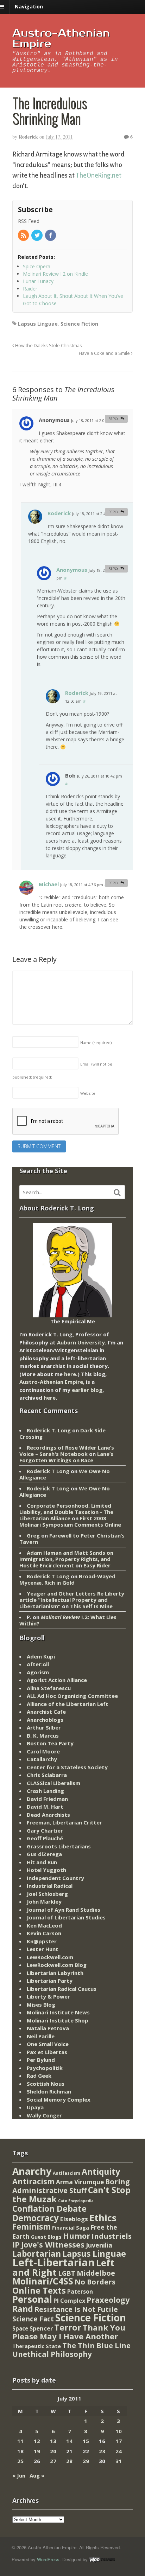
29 (86, 2461)
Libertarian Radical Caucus (62, 1989)
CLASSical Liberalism (53, 1783)
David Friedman (47, 1799)
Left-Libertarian (53, 2262)
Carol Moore (43, 1751)
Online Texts (39, 2290)
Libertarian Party (50, 1981)
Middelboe (96, 2273)
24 (119, 2451)
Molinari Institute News (58, 2012)
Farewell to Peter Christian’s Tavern (72, 1539)
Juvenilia (99, 2245)
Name (96, 1043)
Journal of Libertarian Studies (66, 1917)
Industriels (112, 2236)
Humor (77, 2236)
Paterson (80, 2291)
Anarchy (32, 2171)
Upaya (35, 2107)
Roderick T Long (48, 1471)
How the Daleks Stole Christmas (48, 346)
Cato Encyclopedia (76, 2201)
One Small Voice (48, 2044)
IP (16, 2245)
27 (53, 2461)
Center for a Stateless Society (67, 1767)
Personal (32, 2299)
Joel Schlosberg (47, 1894)
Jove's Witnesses (53, 2245)
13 (53, 2441)
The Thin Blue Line (96, 2345)
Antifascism (67, 2173)
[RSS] (24, 236)
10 (119, 2431)
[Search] (117, 1193)
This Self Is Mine (91, 1606)
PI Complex (69, 2300)
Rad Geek (39, 2076)
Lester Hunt (43, 1949)
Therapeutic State (37, 2346)
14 (69, 2441)
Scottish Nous (46, 2084)
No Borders (95, 2282)
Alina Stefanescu (49, 1688)
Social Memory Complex (59, 2099)
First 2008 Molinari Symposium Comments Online (70, 1521)
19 (37, 2451)
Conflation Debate (49, 2209)
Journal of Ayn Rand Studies (64, 1910)
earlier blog (87, 1390)
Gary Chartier (45, 1830)
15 (86, 2441)
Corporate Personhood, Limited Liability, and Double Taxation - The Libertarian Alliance (66, 1512)
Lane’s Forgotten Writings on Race (66, 1457)
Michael (49, 884)
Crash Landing (45, 1791)
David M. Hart (45, 1807)
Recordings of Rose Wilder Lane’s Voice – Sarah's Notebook (67, 1451)
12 (37, 2441)
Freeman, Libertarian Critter (64, 1822)
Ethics (103, 2218)
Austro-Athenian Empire (61, 39)
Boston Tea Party (50, 1743)
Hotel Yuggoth (46, 1870)
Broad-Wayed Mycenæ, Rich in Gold (67, 1579)
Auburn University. (82, 1342)
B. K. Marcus (43, 1736)
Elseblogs (74, 2219)
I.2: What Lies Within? (68, 1620)
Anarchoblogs (45, 1720)
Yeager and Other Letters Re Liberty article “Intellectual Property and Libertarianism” (72, 1600)
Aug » (37, 2475)
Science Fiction (79, 324)
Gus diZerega (44, 1854)
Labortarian (37, 2254)
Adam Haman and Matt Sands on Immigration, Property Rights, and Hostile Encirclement (66, 1559)
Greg (33, 1535)
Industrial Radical (50, 1886)
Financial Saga (71, 2228)
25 (20, 2461)
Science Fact (33, 2319)
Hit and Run (42, 1862)
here (70, 1374)
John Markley (44, 1901)
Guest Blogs (46, 2237)
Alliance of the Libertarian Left (68, 1704)
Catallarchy (42, 1759)
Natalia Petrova (48, 2028)
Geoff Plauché (45, 1838)
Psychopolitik (45, 2068)
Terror (68, 2327)
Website (88, 1093)
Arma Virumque (80, 2182)
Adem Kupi (41, 1656)
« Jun (19, 2475)
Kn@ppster (42, 1941)
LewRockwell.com (50, 1957)
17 (119, 2441)
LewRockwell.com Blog (57, 1965)
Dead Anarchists (48, 1815)
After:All (38, 1664)
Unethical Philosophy (52, 2354)
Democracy (36, 2218)
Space (20, 2328)
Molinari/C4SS (43, 2281)
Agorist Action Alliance (57, 1680)
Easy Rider (97, 1565)
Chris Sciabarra (47, 1775)
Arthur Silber (44, 1727)
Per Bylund (41, 2060)
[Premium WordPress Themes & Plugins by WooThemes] (102, 2559)
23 (102, 2451)
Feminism (31, 2227)
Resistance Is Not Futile (76, 2309)
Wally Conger (44, 2115)
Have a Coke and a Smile (105, 353)
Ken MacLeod (44, 1925)
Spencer (41, 2328)
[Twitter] (37, 236)
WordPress (48, 2559)
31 (119, 2461)
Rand (23, 2309)
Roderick (28, 137)
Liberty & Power (48, 1996)
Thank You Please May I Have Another (69, 2332)
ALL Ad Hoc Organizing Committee (72, 1696)
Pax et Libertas (47, 2052)
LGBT (67, 2273)
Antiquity (101, 2172)
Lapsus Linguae (38, 324)
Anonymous (72, 570)
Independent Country (55, 1878)
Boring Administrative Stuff (71, 2186)
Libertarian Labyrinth (55, 1973)
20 (53, 2451)
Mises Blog (41, 2005)
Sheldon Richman (49, 2091)
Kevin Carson (44, 1933)
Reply (113, 419)
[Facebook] (51, 236)
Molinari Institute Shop (58, 2020)
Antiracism (33, 2181)
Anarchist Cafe (46, 1712)
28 (69, 2461)
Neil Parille (41, 2036)
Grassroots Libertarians (59, 1846)
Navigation (29, 7)
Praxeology (108, 2300)
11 (20, 2441)
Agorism (38, 1672)
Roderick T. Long (49, 1430)
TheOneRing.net (99, 175)
